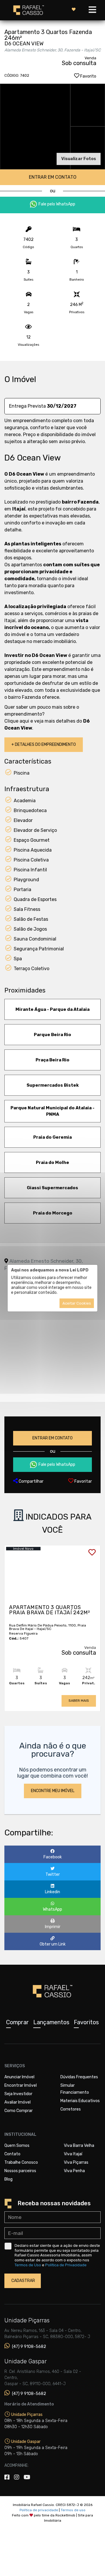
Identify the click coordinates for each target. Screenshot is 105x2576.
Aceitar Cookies (77, 1303)
